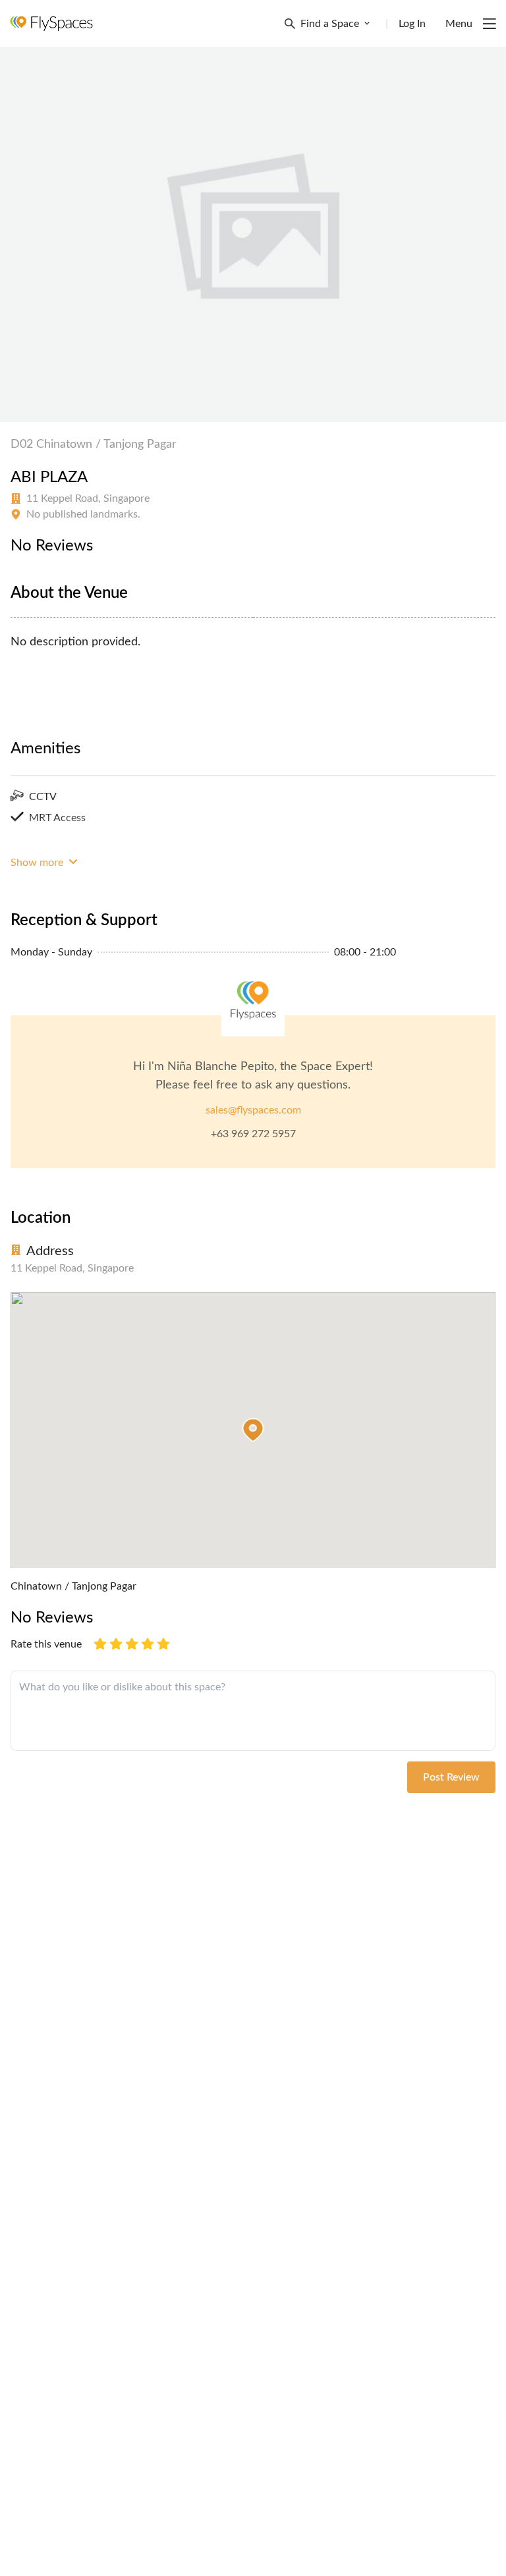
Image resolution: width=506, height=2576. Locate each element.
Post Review (451, 1777)
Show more (38, 863)
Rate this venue (46, 1644)
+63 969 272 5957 (253, 1134)
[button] (253, 1430)
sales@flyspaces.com (253, 1110)
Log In (412, 24)
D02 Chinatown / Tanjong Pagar (94, 444)
